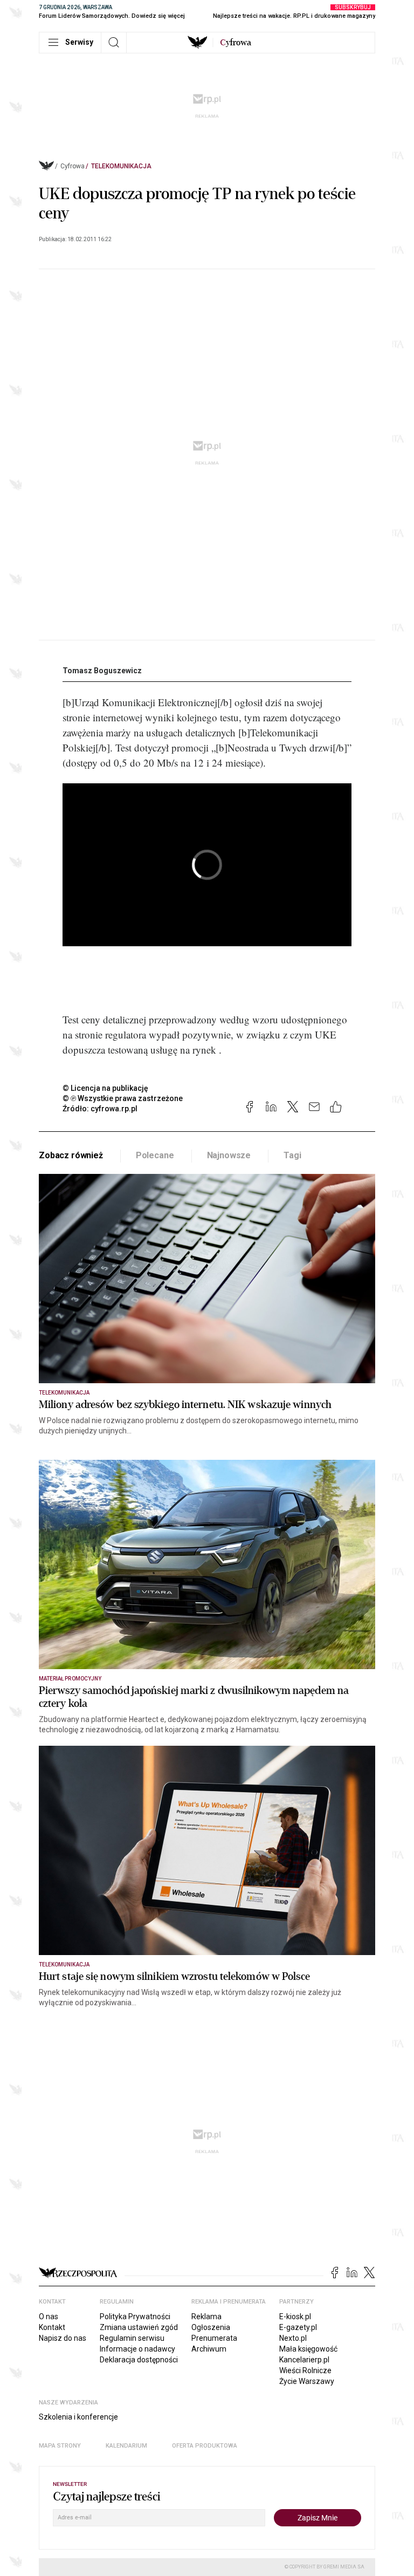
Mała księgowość (308, 2349)
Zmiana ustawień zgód (139, 2327)
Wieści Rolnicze (305, 2370)
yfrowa (236, 43)
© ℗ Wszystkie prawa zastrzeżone (123, 1098)
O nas (49, 2317)
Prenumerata (214, 2338)
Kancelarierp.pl (304, 2360)
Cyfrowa (73, 166)
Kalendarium (126, 2446)
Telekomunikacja (121, 166)
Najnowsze (229, 1155)
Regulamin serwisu (132, 2338)
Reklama (206, 2317)
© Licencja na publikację (106, 1088)
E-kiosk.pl (295, 2317)
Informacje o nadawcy (137, 2349)
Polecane (155, 1155)
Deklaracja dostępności (139, 2360)
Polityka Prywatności (135, 2317)
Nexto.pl (293, 2338)
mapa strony (60, 2446)
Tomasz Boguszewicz (102, 671)
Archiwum (209, 2349)
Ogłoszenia (211, 2327)
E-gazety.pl (298, 2327)
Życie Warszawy (307, 2381)
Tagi (292, 1155)
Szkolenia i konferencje (78, 2417)
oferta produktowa (205, 2446)
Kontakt (52, 2327)
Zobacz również (71, 1155)
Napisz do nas (63, 2338)
